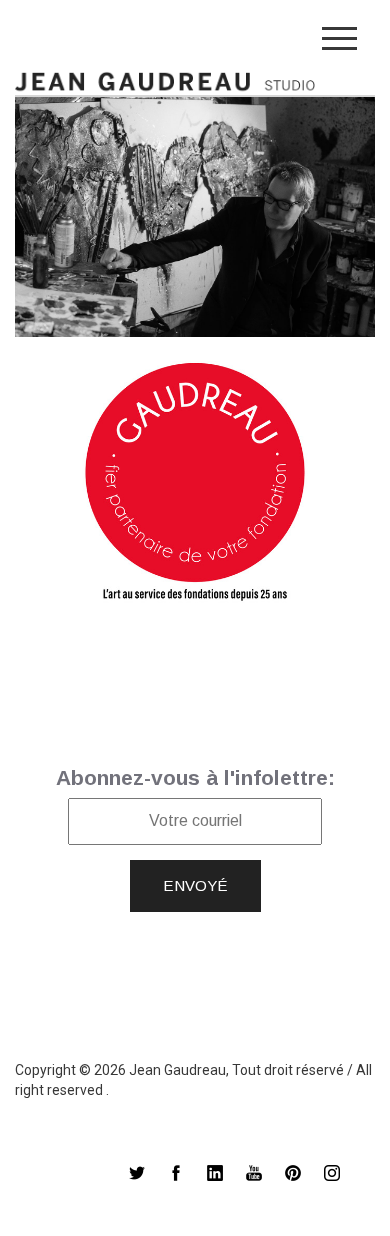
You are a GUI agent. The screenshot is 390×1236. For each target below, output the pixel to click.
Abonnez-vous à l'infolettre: (195, 777)
